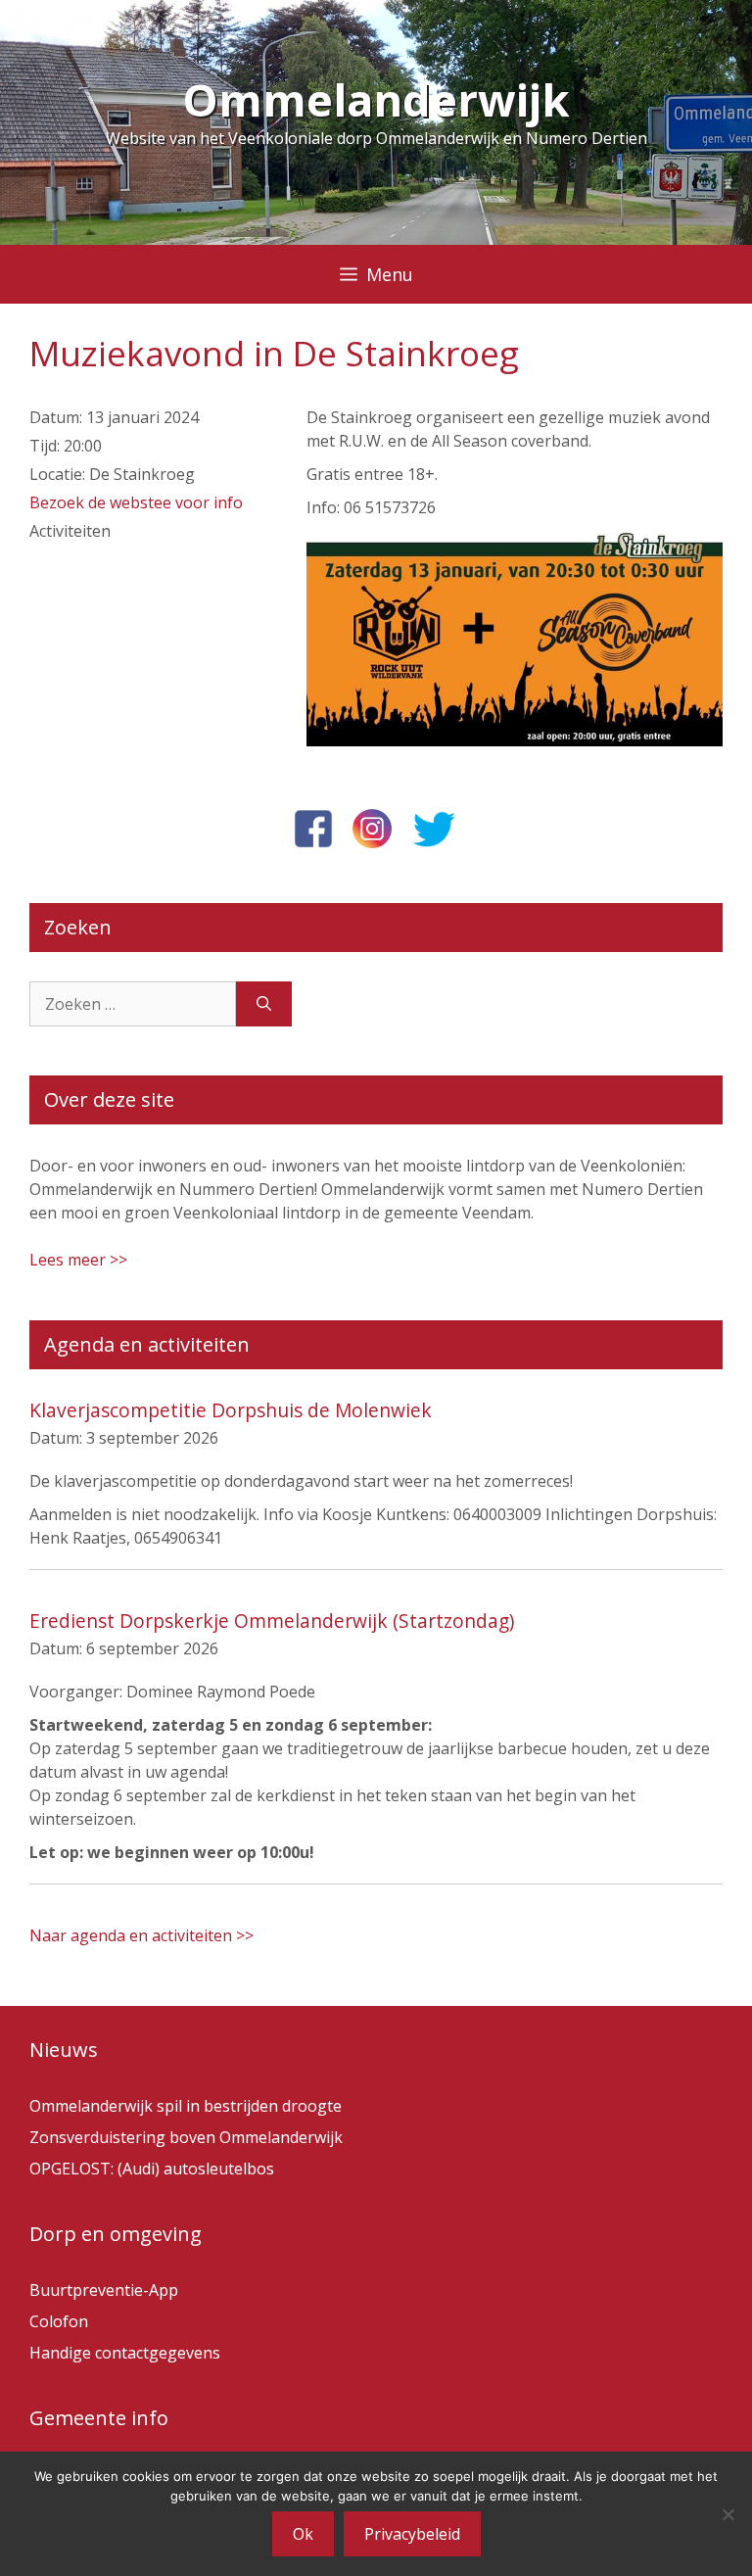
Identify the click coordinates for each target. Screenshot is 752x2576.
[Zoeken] (264, 1004)
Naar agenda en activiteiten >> (141, 1935)
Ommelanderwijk (376, 99)
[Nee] (728, 2514)
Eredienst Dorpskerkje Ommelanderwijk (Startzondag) (272, 1621)
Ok (303, 2534)
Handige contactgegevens (125, 2353)
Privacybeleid (412, 2534)
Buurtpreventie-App (104, 2290)
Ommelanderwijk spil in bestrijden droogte (186, 2106)
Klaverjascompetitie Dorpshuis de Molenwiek (231, 1410)
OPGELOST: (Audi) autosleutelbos (152, 2169)
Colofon (59, 2321)
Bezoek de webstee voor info (136, 502)
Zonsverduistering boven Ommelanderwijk (186, 2137)
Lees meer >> (78, 1260)
